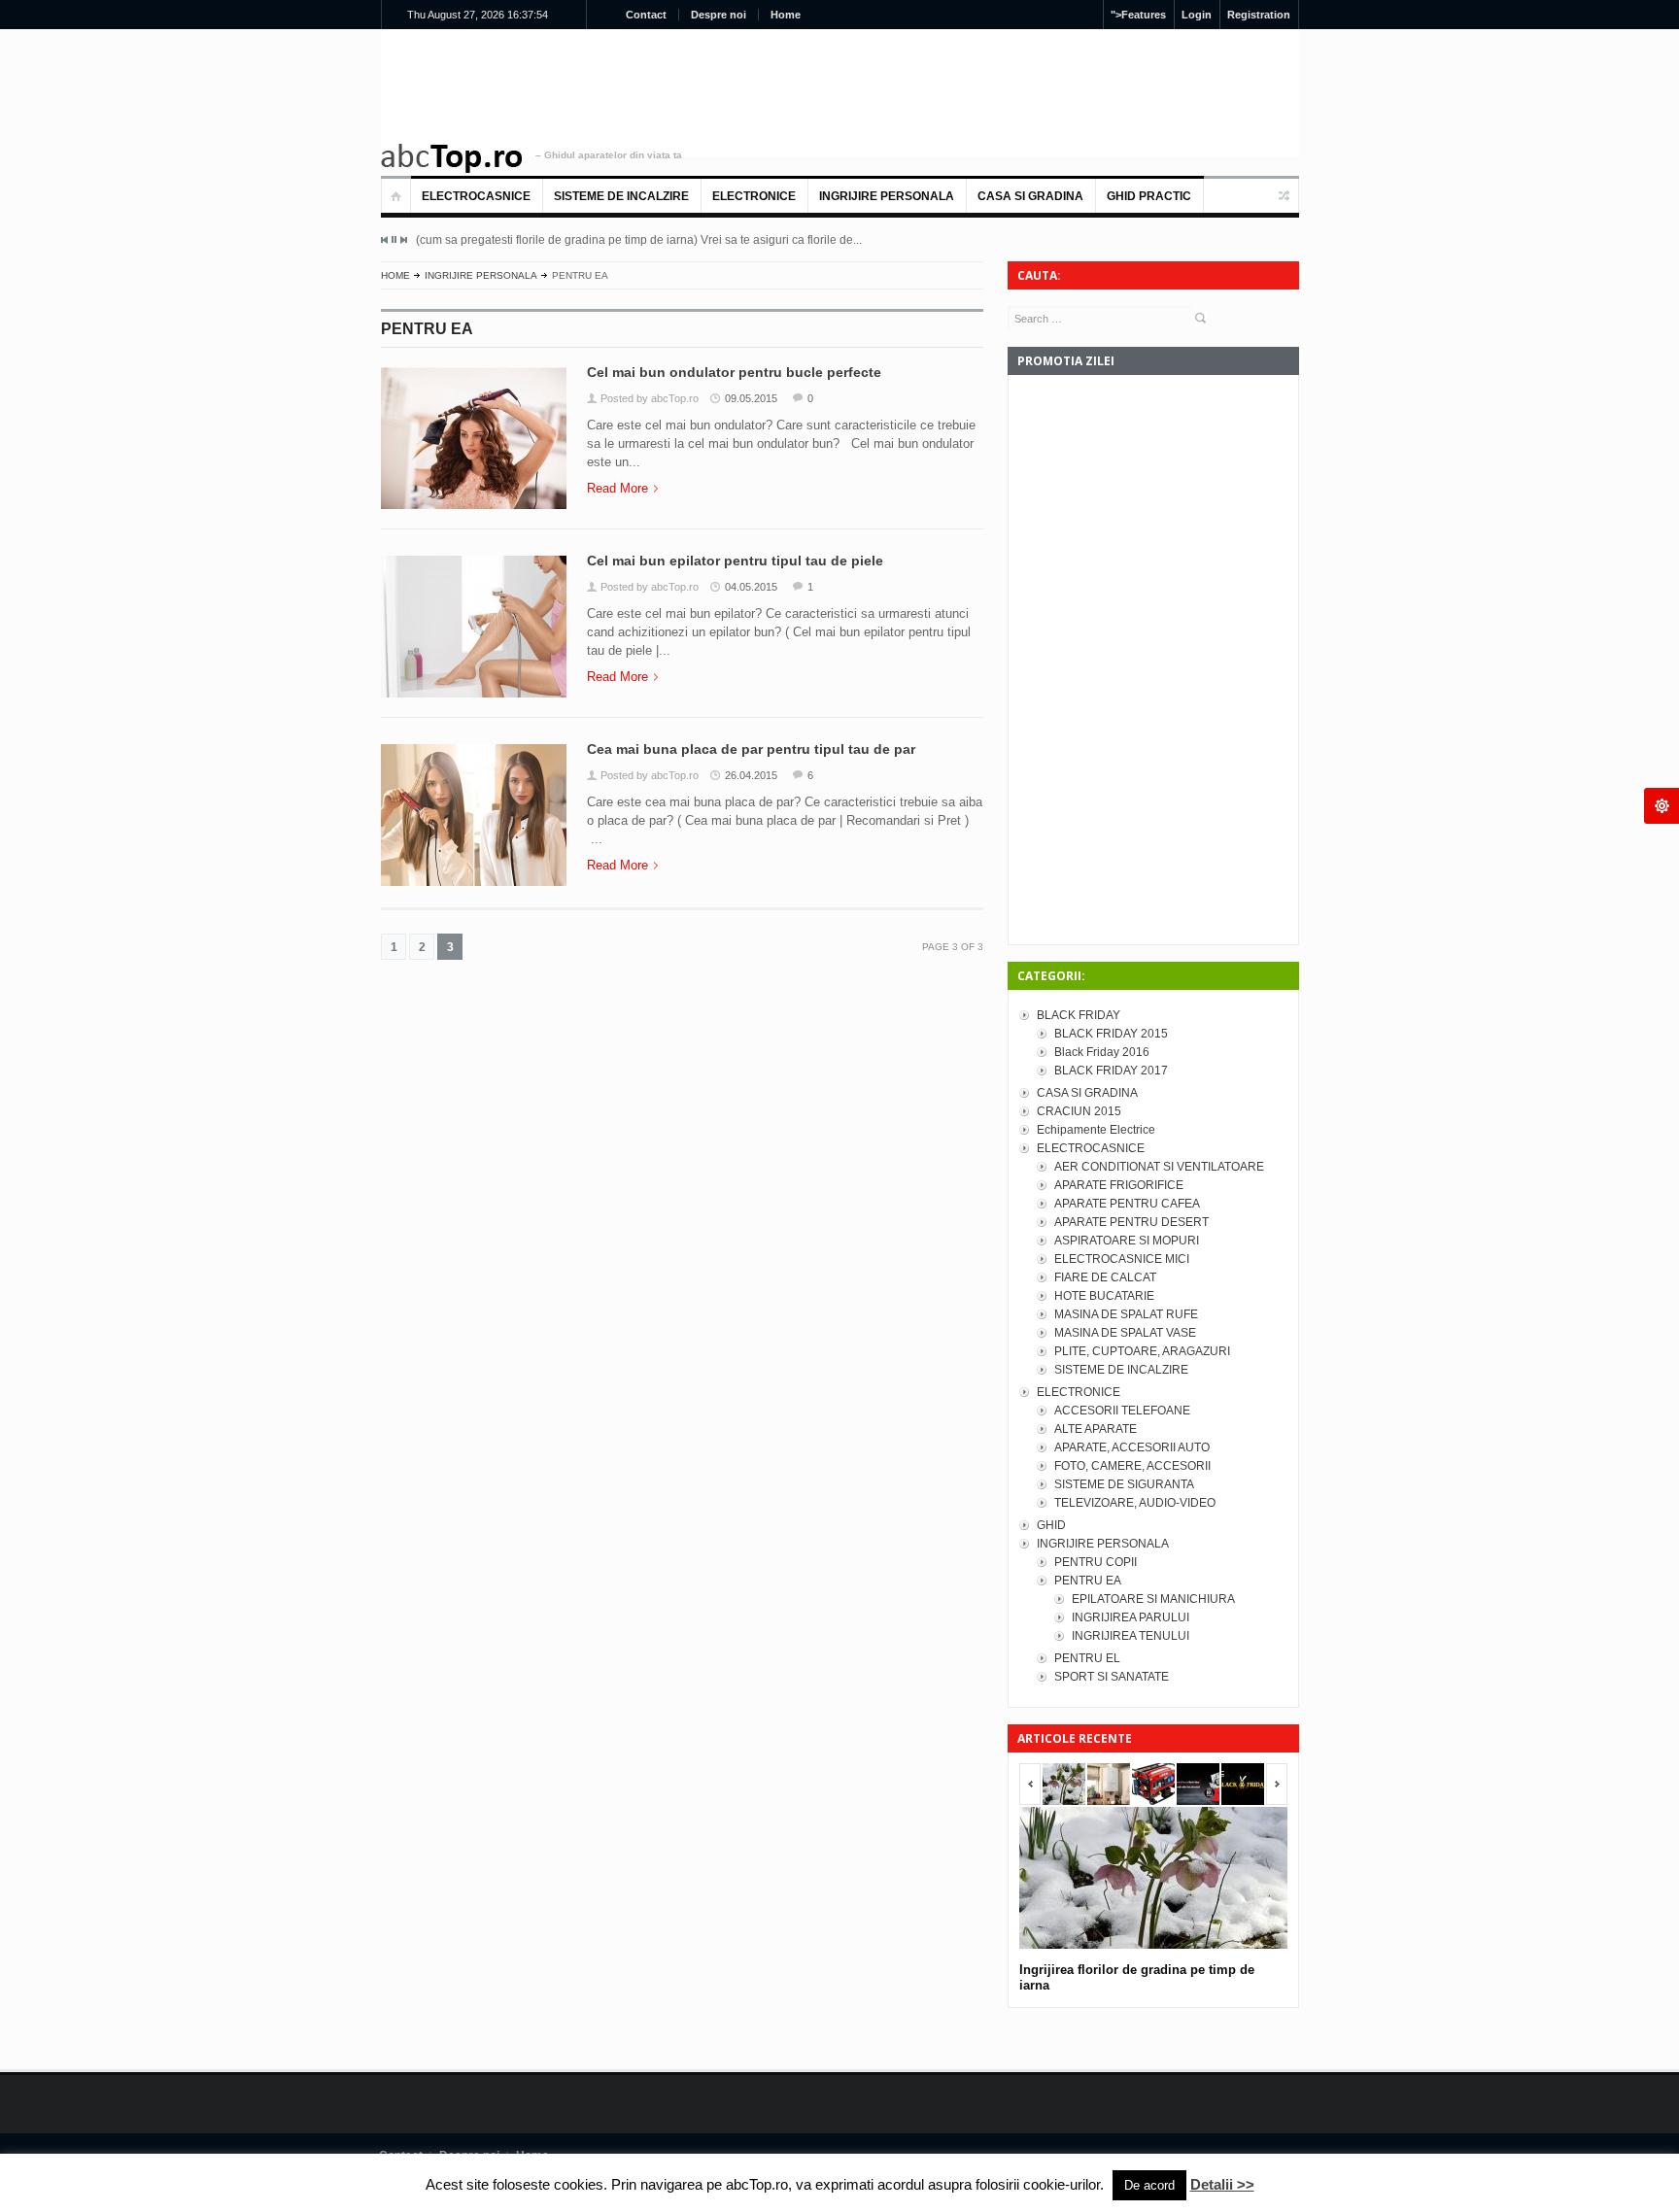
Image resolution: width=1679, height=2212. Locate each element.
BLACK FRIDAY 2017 (1111, 1071)
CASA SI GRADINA (1030, 196)
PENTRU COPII (1096, 1562)
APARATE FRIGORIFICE (1119, 1185)
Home (786, 15)
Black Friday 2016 (1102, 1052)
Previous (385, 240)
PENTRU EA (1088, 1581)
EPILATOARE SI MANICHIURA (1153, 1599)
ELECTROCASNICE (476, 196)
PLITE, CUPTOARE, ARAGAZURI (1142, 1351)
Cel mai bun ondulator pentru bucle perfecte (734, 372)
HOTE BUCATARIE (1104, 1296)
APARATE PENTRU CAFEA (1127, 1204)
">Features (1138, 15)
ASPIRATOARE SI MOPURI (1127, 1241)
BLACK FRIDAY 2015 (1111, 1034)
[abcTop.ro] (452, 158)
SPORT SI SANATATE (1112, 1677)
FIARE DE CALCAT (1105, 1277)
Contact (646, 15)
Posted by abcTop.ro (650, 398)
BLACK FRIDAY (1079, 1015)
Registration (1259, 15)
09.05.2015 (751, 398)
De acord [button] (1149, 2185)
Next (403, 240)
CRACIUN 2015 (1079, 1111)
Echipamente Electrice (1096, 1130)
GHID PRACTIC (1149, 196)
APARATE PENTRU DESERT (1131, 1222)
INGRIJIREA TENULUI (1131, 1636)
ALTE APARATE (1096, 1429)
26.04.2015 (751, 775)
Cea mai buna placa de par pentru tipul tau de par (751, 749)
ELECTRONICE (754, 196)
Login (1197, 15)
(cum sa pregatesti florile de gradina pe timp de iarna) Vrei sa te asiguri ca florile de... (639, 240)
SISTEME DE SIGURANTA (1124, 1484)
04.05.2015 (751, 587)
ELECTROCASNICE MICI (1122, 1259)
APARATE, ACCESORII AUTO (1132, 1447)
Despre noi (719, 15)
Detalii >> (1222, 2184)
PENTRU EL (1087, 1658)
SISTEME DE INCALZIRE (621, 196)
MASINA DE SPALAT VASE (1125, 1333)
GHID (1051, 1525)
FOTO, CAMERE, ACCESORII (1132, 1466)
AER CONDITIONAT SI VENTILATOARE (1159, 1167)
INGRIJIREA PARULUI (1131, 1617)
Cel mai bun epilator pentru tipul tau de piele (735, 561)
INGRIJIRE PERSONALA (887, 196)
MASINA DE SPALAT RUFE (1126, 1314)
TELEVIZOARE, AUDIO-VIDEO (1135, 1503)
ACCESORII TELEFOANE (1122, 1411)
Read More (617, 488)
